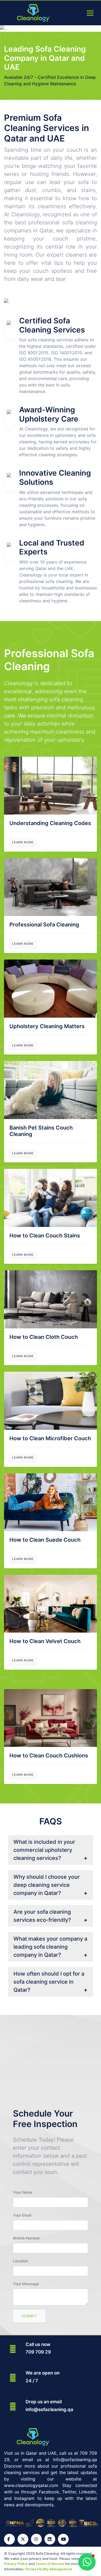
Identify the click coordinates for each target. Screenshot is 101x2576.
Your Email (22, 2215)
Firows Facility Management (49, 2569)
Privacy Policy (16, 2564)
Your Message (26, 2284)
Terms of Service (50, 2564)
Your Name (23, 2192)
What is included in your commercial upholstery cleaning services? (44, 1850)
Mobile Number (26, 2238)
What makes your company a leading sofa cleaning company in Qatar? (50, 1947)
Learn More (23, 842)
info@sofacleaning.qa (49, 2409)
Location (20, 2261)
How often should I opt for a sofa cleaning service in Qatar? (49, 1982)
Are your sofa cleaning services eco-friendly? (42, 1916)
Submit (29, 2316)
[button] (87, 2562)
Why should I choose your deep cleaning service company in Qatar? (47, 1885)
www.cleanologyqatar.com (31, 2485)
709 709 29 (38, 2352)
